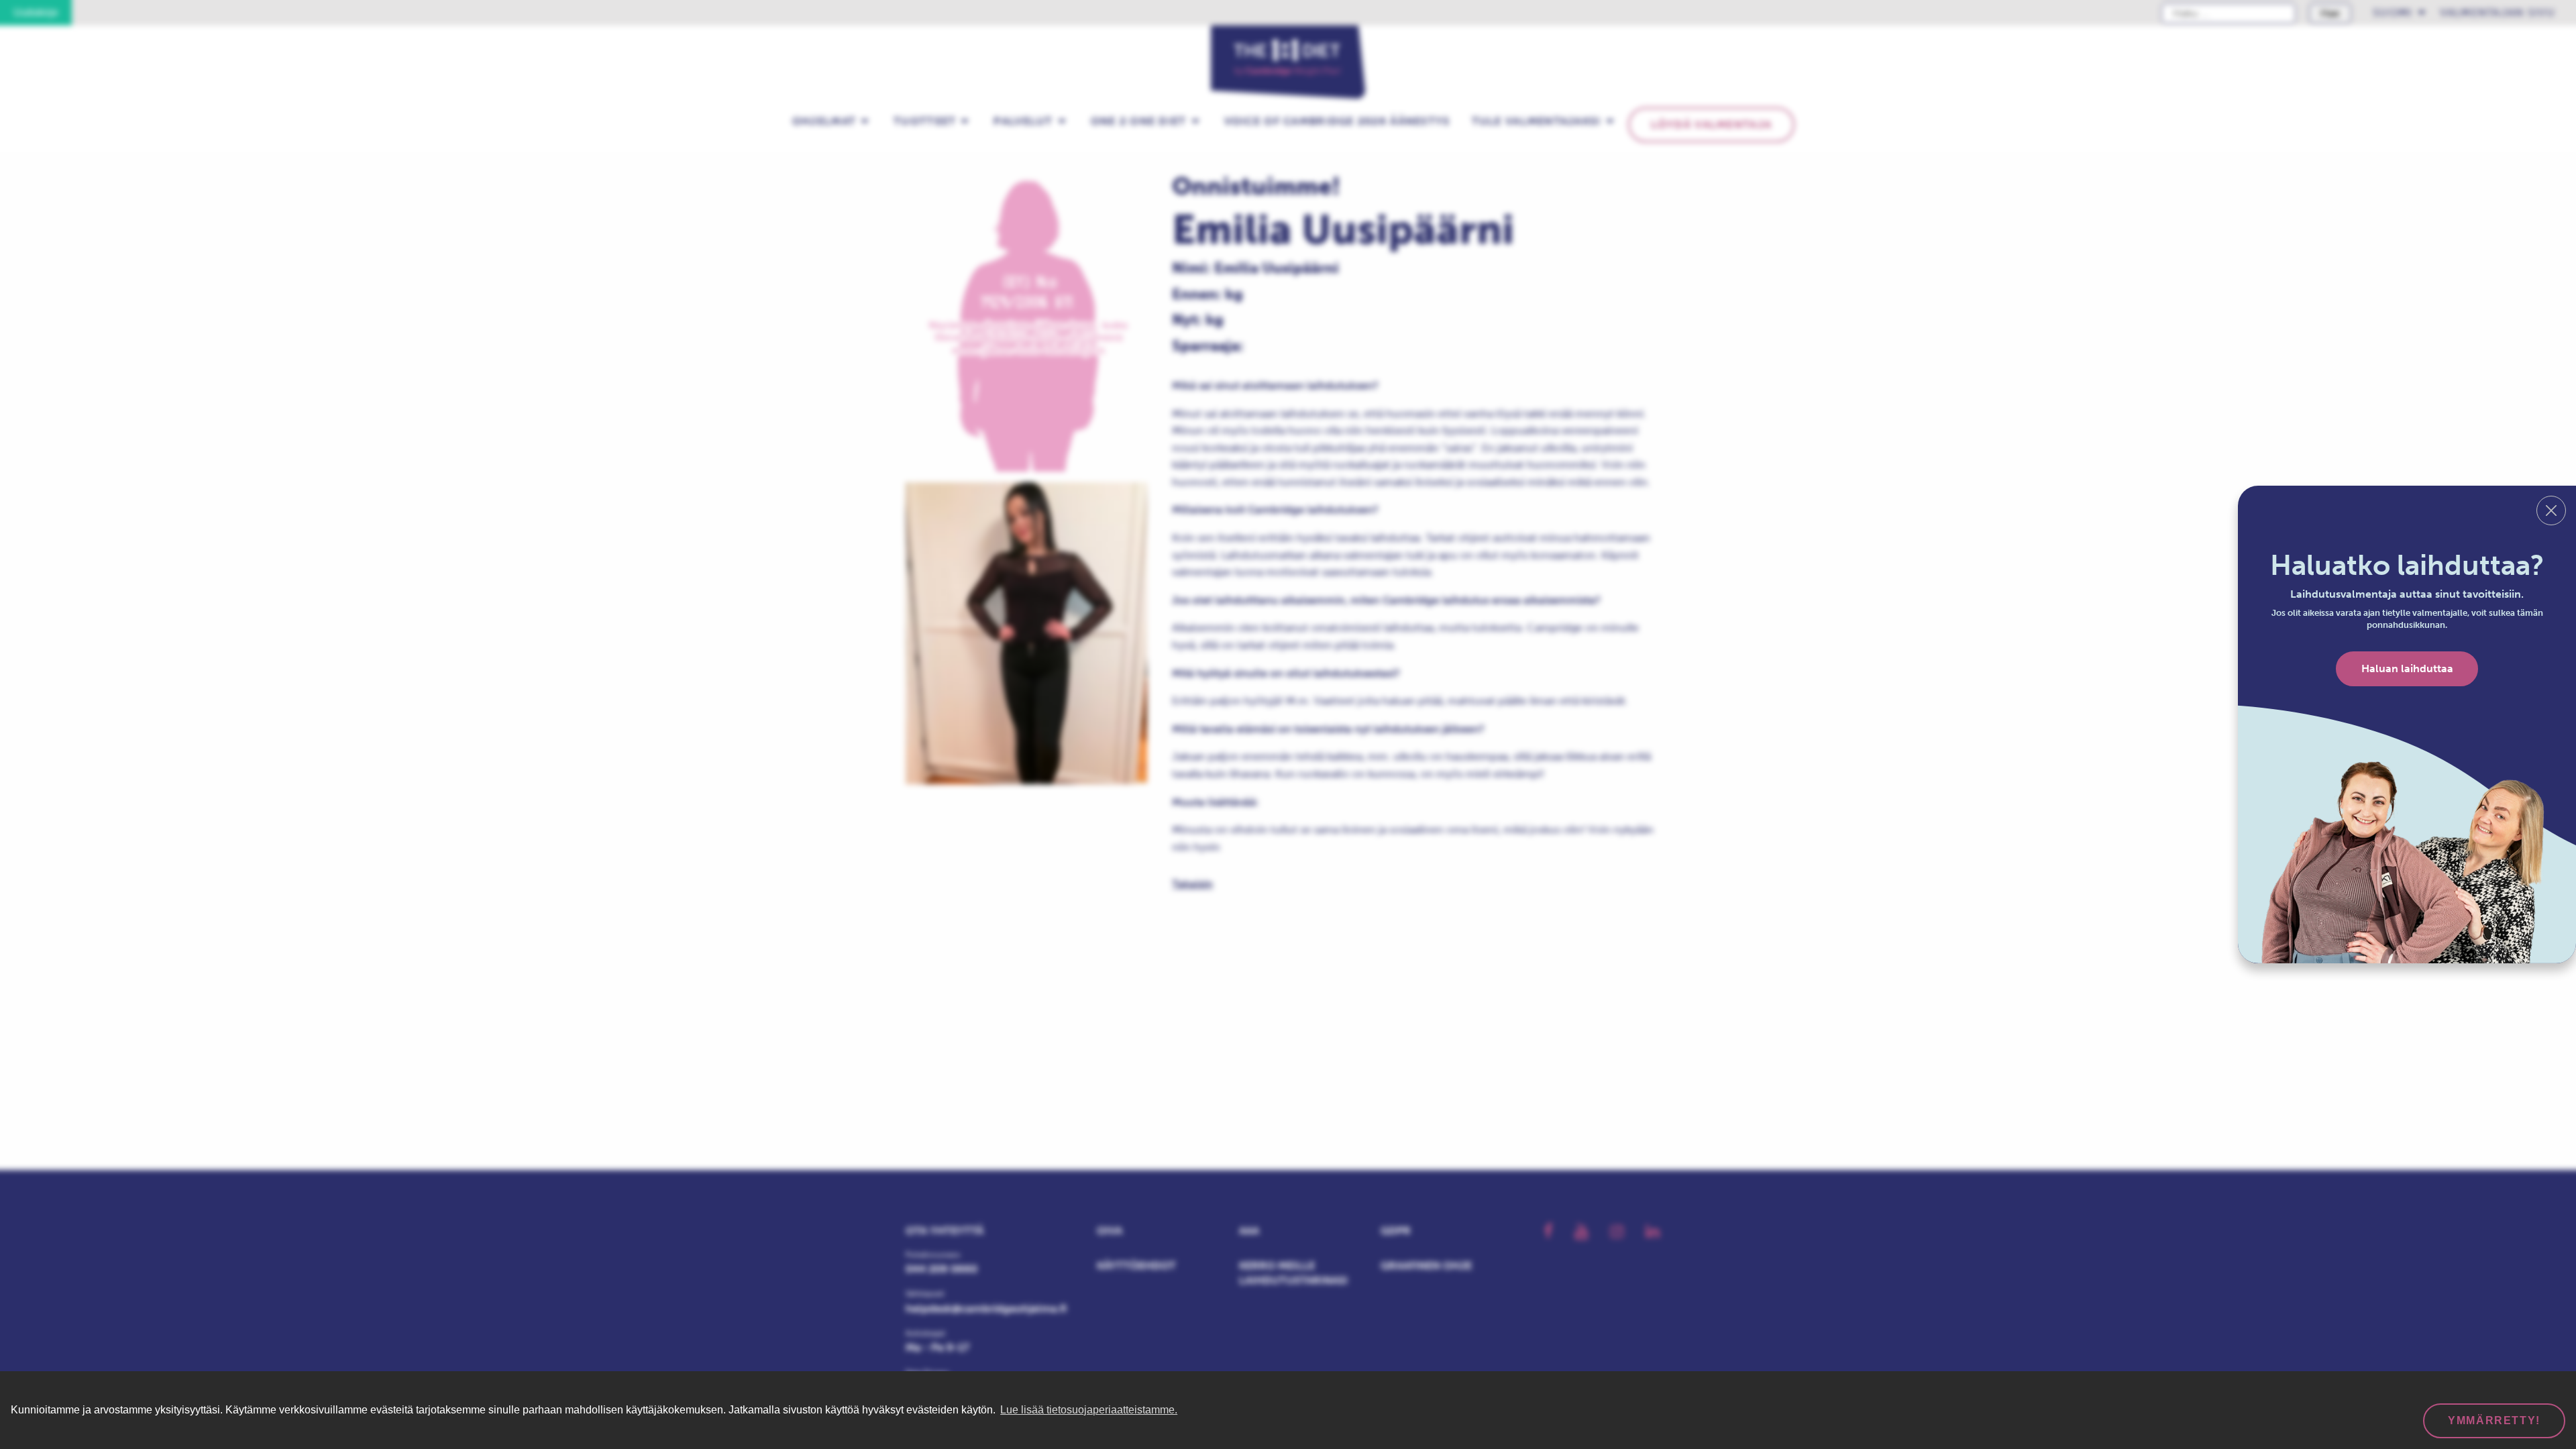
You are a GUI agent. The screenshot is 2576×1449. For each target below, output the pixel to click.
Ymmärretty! (2494, 1420)
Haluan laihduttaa (2407, 668)
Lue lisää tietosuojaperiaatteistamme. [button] (1089, 1410)
